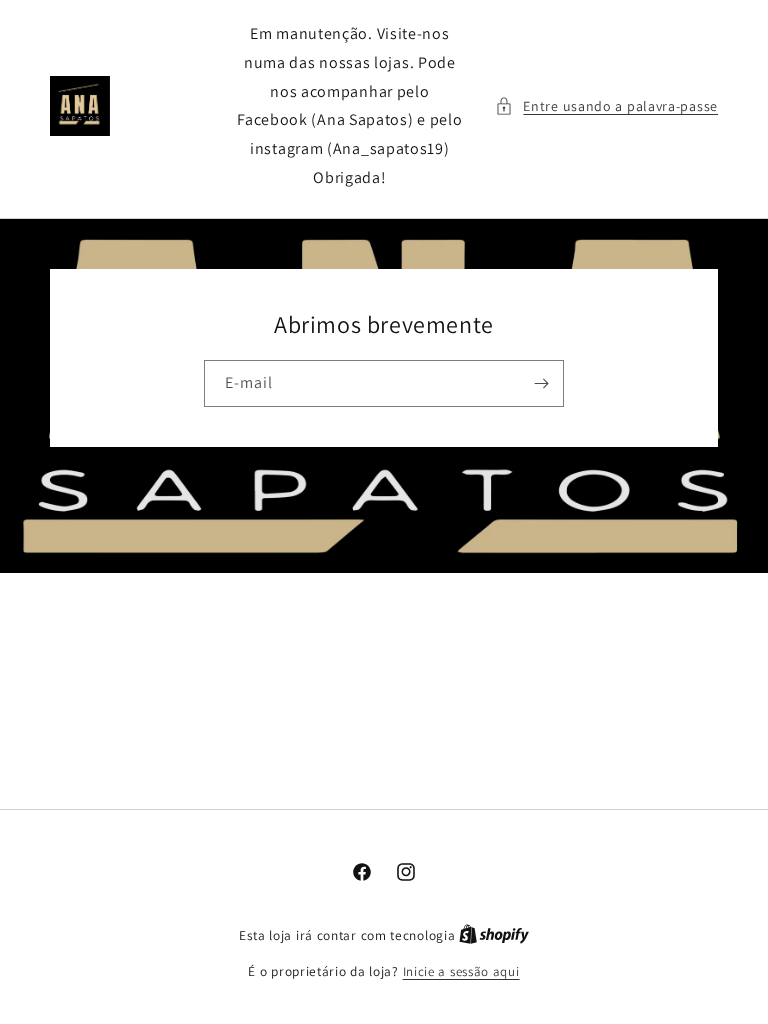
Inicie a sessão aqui (461, 971)
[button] (606, 106)
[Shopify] (494, 935)
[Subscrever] (541, 383)
